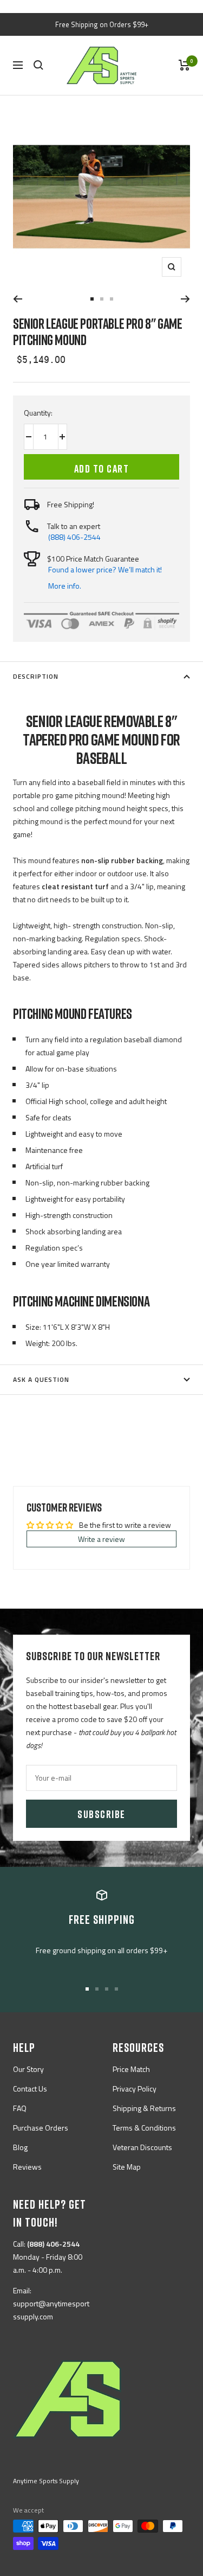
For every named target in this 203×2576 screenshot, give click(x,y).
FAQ (20, 2108)
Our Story (28, 2069)
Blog (20, 2147)
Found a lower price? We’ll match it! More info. (105, 578)
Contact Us (30, 2089)
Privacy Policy (135, 2089)
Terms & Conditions (144, 2128)
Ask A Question (41, 1379)
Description (36, 676)
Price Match (131, 2069)
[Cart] (184, 65)
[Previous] (18, 299)
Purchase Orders (41, 2128)
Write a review (101, 1539)
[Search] (38, 65)
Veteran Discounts (142, 2147)
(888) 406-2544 (74, 537)
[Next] (185, 299)
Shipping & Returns (144, 2108)
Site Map (127, 2167)
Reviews (27, 2167)
